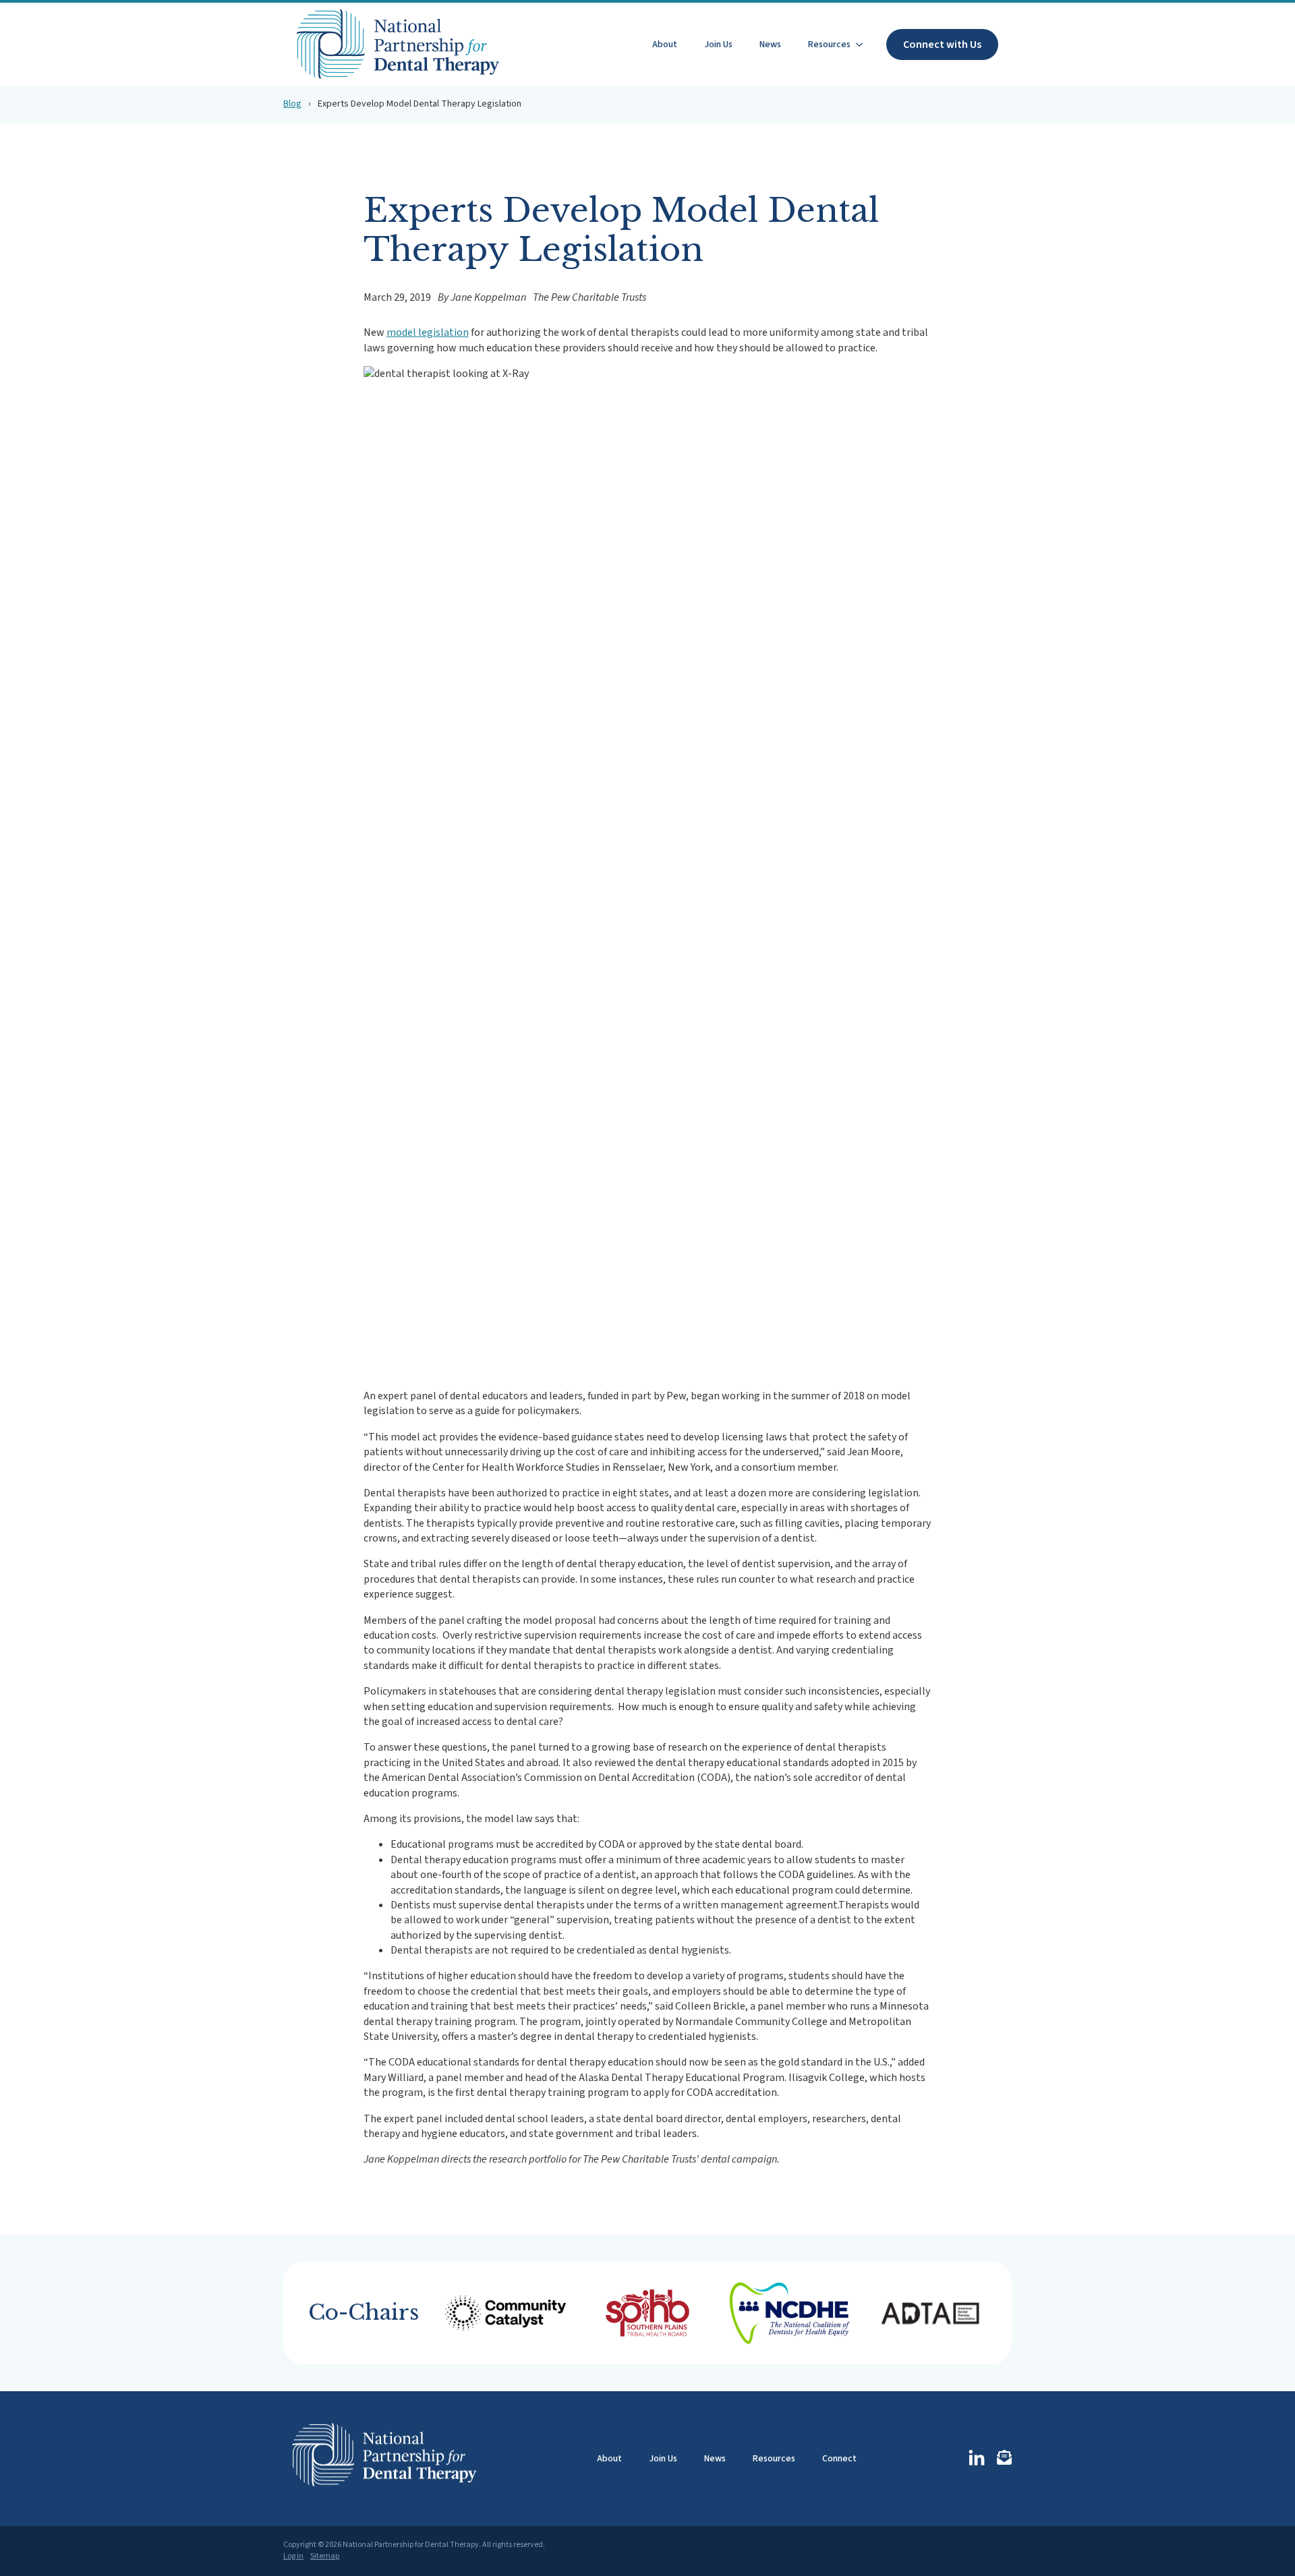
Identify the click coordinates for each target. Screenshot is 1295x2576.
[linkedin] (977, 2459)
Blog (292, 104)
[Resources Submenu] (863, 45)
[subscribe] (1004, 2457)
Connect (839, 2459)
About (665, 45)
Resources (829, 45)
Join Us (718, 45)
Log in (293, 2556)
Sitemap (325, 2556)
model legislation (428, 332)
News (770, 45)
